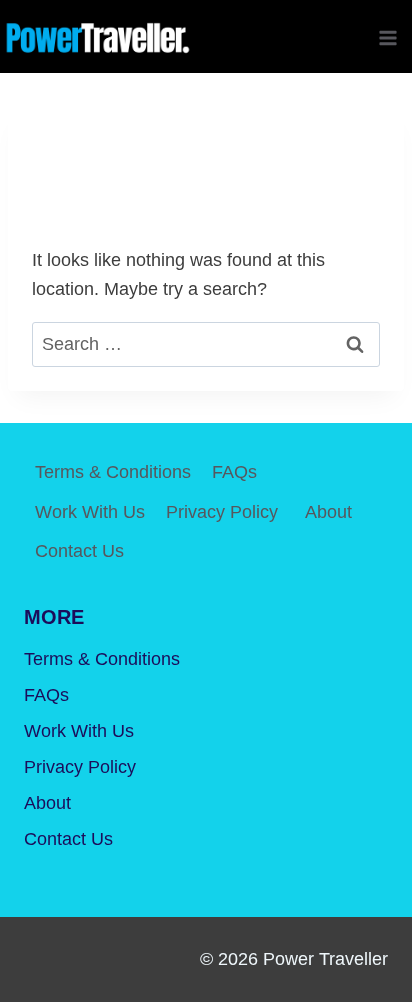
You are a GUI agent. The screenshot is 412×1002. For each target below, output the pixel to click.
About (328, 512)
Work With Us (90, 512)
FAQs (234, 472)
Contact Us (79, 551)
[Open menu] (387, 37)
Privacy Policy (224, 512)
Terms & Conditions (113, 472)
